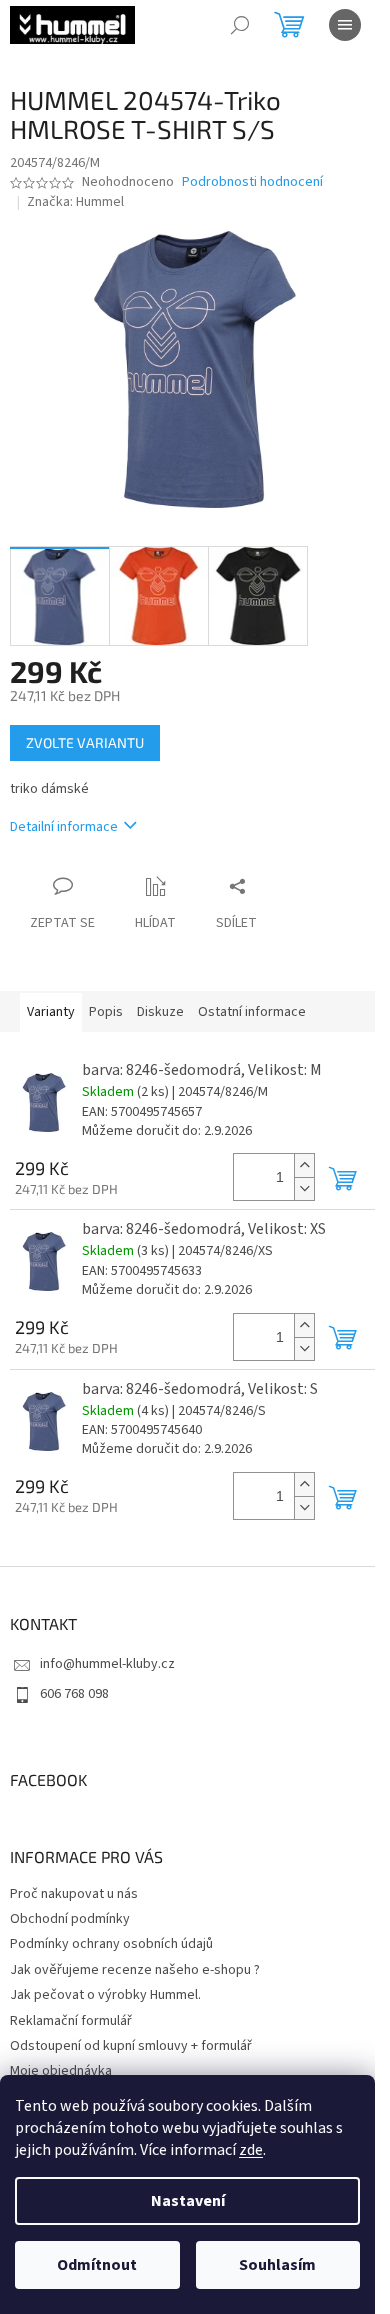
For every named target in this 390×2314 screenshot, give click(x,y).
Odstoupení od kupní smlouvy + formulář (131, 2046)
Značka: (75, 202)
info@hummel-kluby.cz (107, 1664)
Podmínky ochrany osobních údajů (111, 1944)
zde (251, 2150)
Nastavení (188, 2201)
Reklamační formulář (71, 2021)
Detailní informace (64, 827)
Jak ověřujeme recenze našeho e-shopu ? (135, 1970)
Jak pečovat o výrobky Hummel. (105, 1995)
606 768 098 (74, 1694)
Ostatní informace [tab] (252, 1012)
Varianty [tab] (51, 1012)
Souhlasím (277, 2265)
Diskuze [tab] (160, 1012)
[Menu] (345, 25)
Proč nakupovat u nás (74, 1894)
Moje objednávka (61, 2071)
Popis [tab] (106, 1012)
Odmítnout (97, 2265)
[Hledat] (240, 25)
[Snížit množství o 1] (304, 1188)
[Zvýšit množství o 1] (304, 1165)
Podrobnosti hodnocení (252, 182)
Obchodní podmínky (70, 1919)
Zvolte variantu (85, 742)
